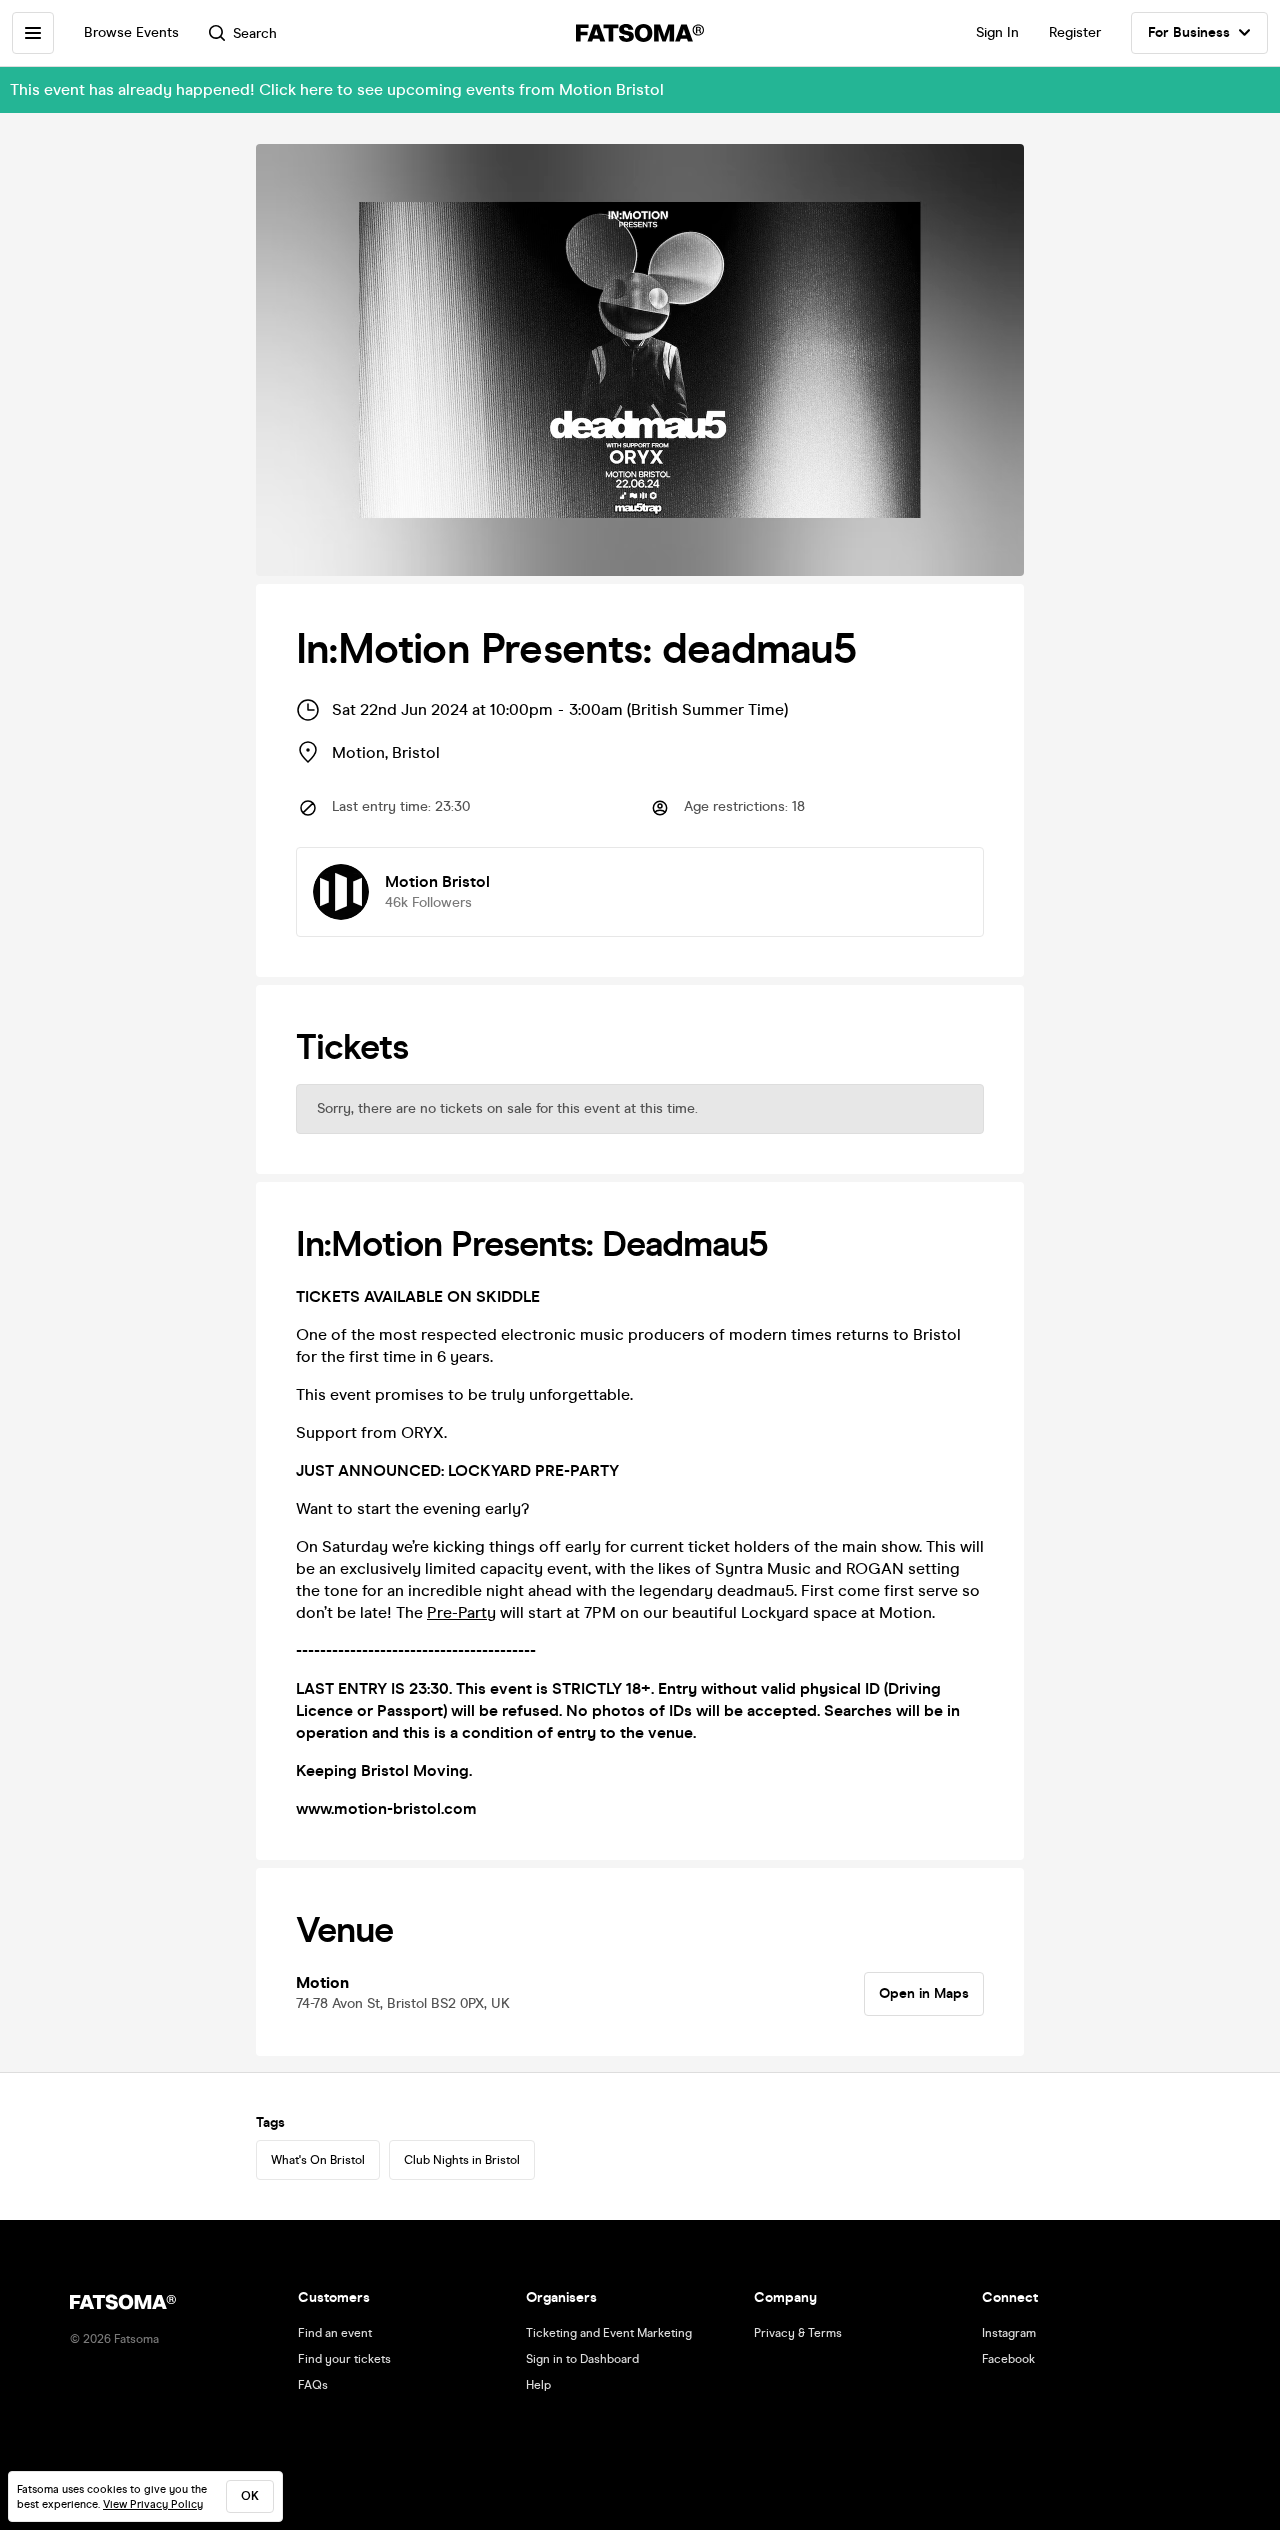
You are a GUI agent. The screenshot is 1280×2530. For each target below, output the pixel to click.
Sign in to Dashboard (582, 2359)
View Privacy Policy (153, 2504)
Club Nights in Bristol (462, 2160)
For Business (1189, 32)
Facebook (1008, 2359)
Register (1075, 32)
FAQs (313, 2385)
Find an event (335, 2333)
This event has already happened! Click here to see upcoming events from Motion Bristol (337, 89)
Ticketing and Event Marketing (609, 2333)
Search (255, 33)
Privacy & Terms (798, 2333)
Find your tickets (344, 2359)
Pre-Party (461, 1612)
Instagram (1009, 2333)
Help (538, 2385)
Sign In (997, 32)
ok (250, 2496)
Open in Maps (924, 1993)
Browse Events (131, 32)
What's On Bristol (318, 2160)
